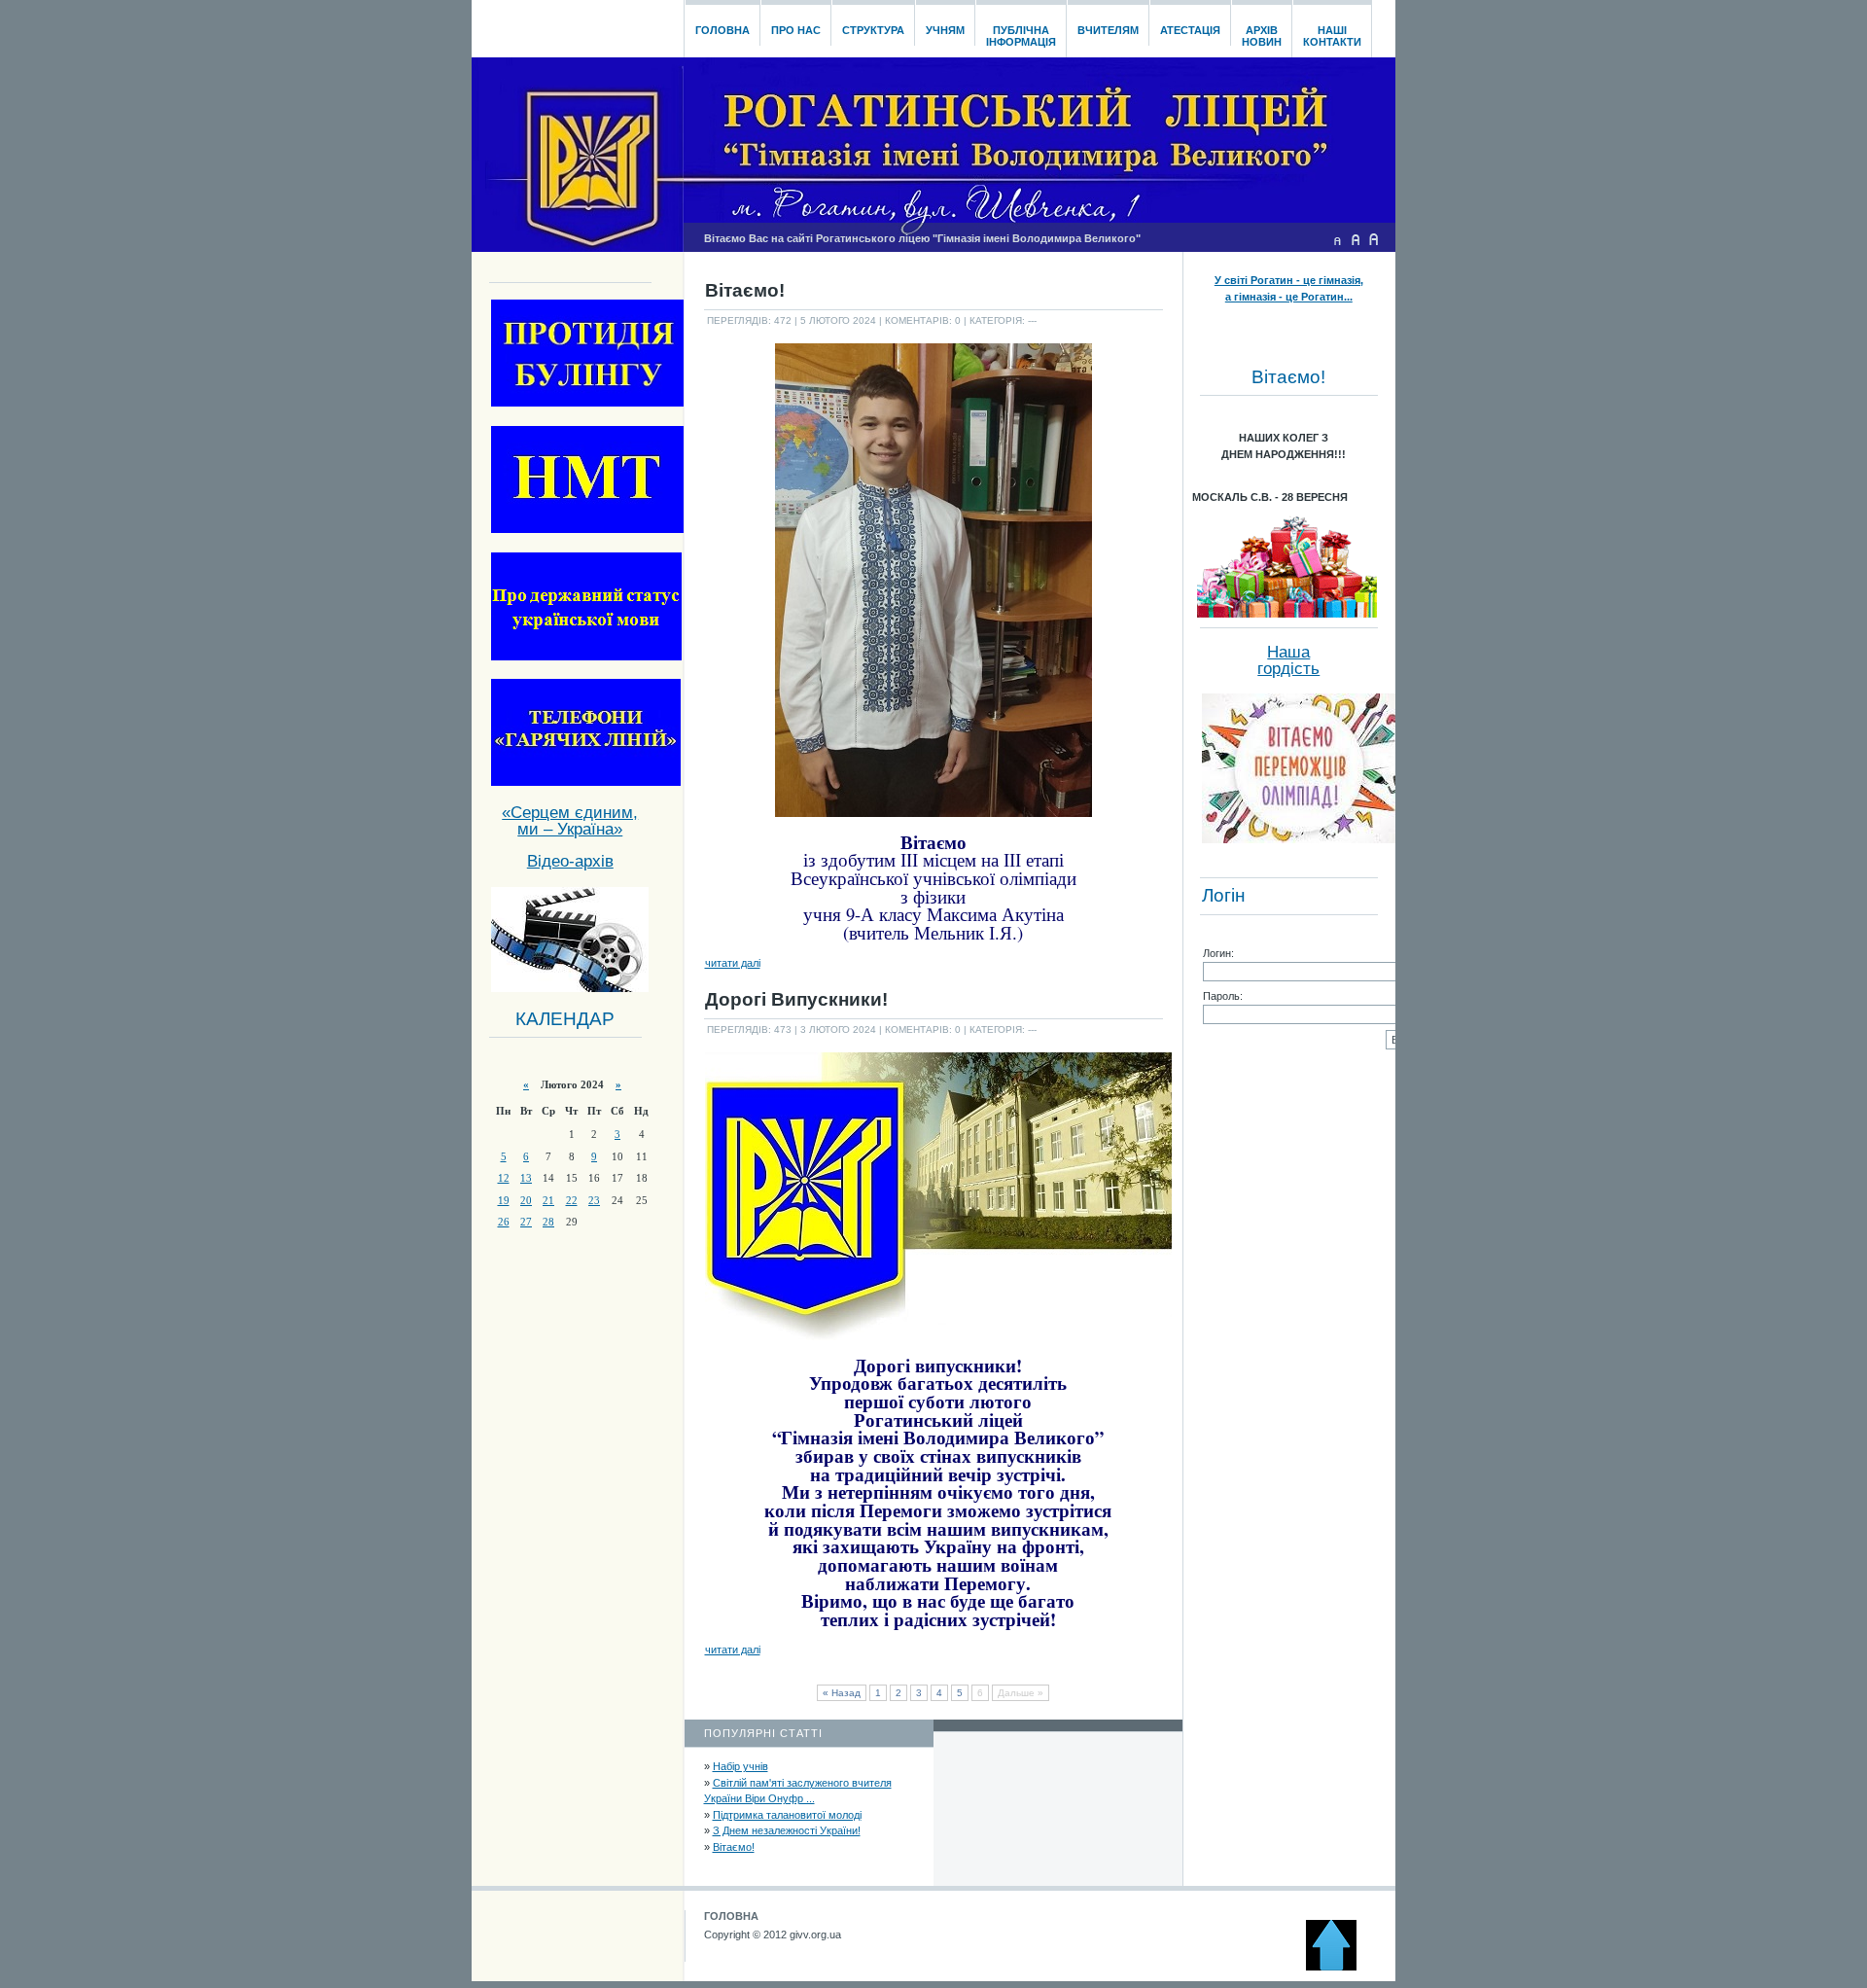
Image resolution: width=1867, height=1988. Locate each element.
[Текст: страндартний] (1356, 239)
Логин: (1218, 953)
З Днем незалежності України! (787, 1830)
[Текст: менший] (1337, 239)
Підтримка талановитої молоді (787, 1815)
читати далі (733, 963)
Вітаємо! (734, 1847)
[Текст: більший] (1374, 239)
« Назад (842, 1693)
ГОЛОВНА (731, 1916)
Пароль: (1223, 996)
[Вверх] (1340, 1967)
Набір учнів (740, 1766)
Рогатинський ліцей (577, 23)
